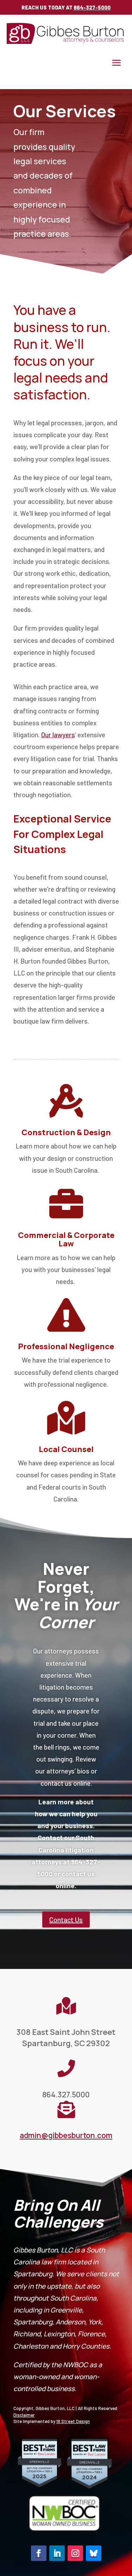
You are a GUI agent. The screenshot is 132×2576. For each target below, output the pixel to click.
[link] (66, 42)
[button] (117, 62)
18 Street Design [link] (73, 2421)
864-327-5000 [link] (92, 7)
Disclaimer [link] (24, 2415)
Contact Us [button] (66, 1919)
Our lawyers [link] (58, 735)
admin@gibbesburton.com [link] (66, 2135)
